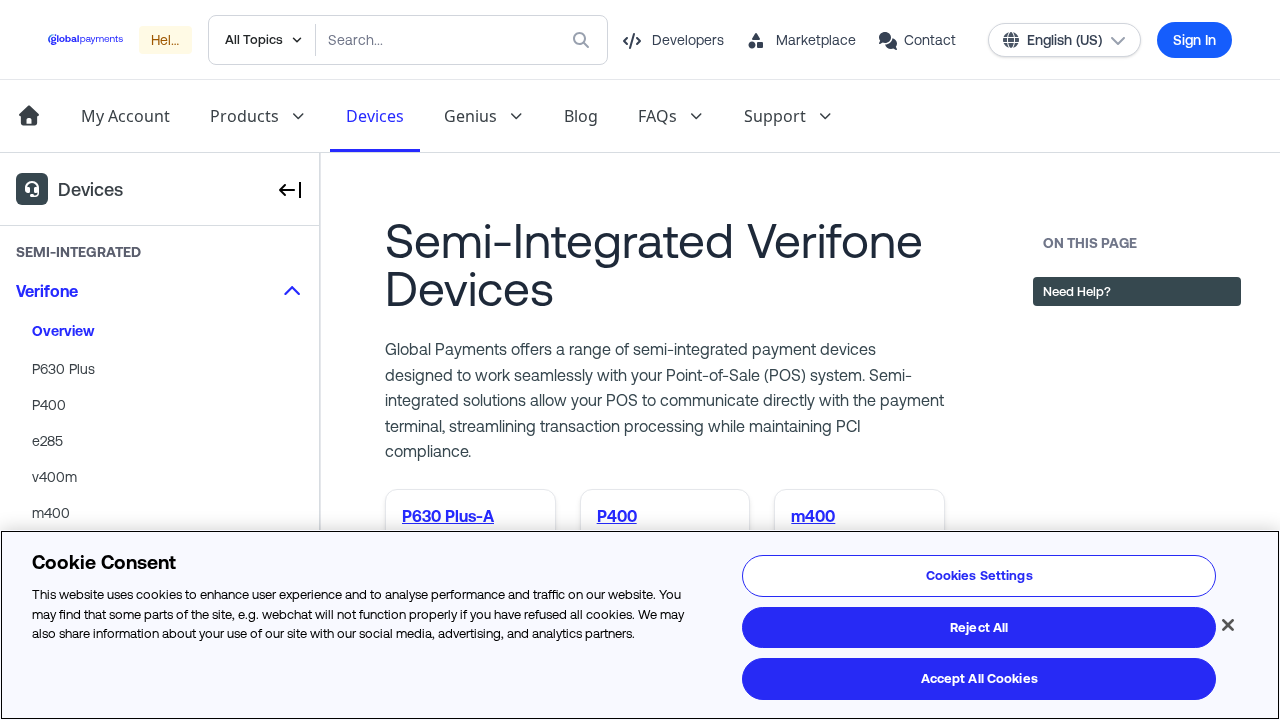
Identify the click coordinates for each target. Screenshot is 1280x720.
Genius (470, 116)
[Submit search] (585, 40)
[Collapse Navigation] (289, 189)
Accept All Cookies (979, 678)
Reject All (979, 627)
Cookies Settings (979, 575)
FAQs (657, 116)
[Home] (28, 116)
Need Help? (1077, 291)
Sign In (1194, 40)
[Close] (1228, 625)
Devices (375, 116)
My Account (125, 116)
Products (244, 116)
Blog (581, 116)
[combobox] (421, 40)
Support (775, 116)
